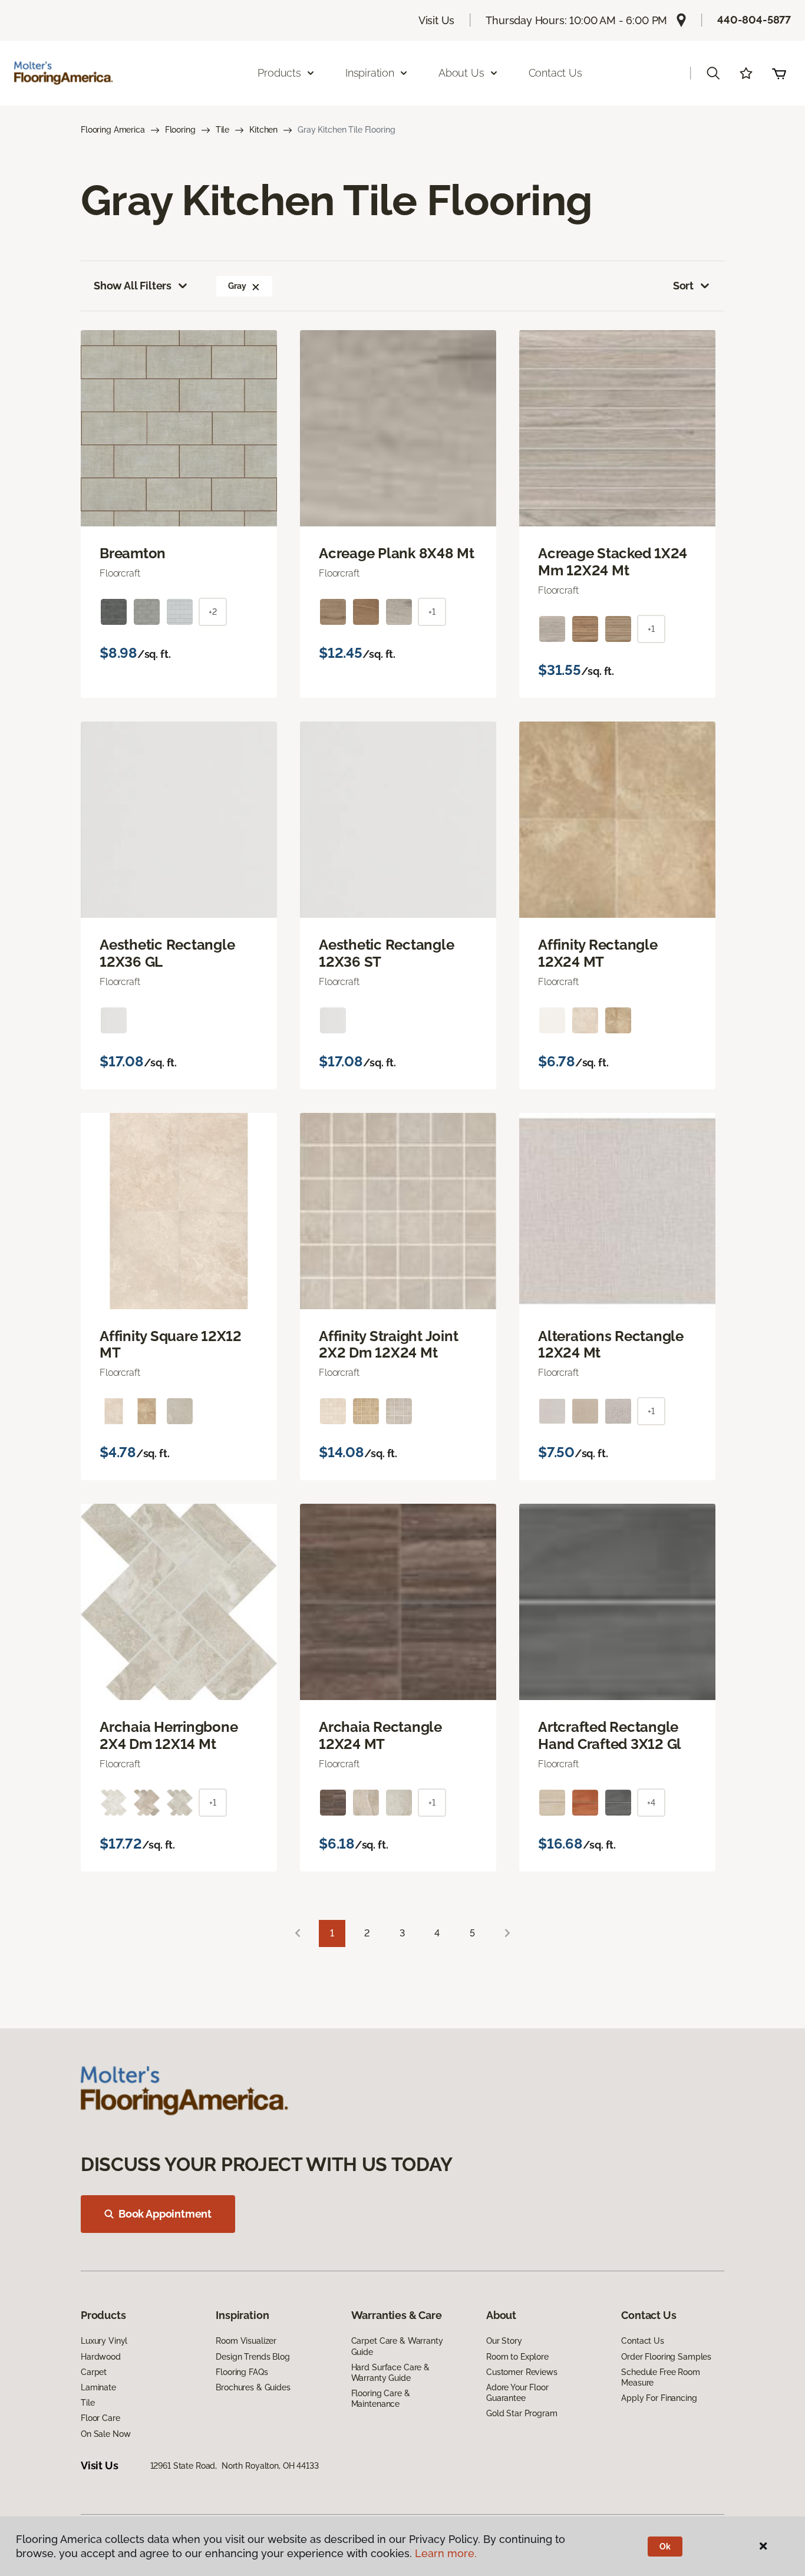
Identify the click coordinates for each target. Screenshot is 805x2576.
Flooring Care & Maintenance (381, 2399)
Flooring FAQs (242, 2372)
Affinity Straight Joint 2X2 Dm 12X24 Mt (388, 1345)
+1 (432, 612)
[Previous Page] (298, 1934)
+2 (213, 612)
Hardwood (101, 2357)
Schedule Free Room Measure (660, 2377)
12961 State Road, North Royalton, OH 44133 (235, 2466)
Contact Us (555, 73)
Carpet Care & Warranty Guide (397, 2346)
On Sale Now (105, 2434)
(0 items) (779, 73)
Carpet (94, 2372)
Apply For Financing (659, 2398)
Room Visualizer (246, 2341)
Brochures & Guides (253, 2387)
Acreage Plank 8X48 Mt (397, 554)
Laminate (98, 2387)
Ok (665, 2547)
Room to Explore (517, 2357)
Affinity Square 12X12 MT (171, 1345)
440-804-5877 (754, 20)
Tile (222, 130)
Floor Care (100, 2418)
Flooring (180, 130)
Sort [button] (683, 286)
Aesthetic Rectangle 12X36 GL (167, 953)
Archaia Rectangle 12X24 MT (380, 1736)
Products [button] (279, 73)
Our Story (504, 2341)
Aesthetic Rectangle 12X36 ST (386, 953)
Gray (237, 286)
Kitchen (263, 130)
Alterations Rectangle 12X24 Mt (611, 1345)
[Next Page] (507, 1934)
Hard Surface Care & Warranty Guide (390, 2373)
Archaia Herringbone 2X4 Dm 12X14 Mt (169, 1736)
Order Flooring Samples (666, 2357)
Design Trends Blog (253, 2357)
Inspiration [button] (370, 73)
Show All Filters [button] (133, 286)
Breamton (133, 554)
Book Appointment (165, 2214)
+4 (651, 1803)
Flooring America (113, 130)
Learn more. (446, 2553)
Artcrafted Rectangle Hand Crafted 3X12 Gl (610, 1736)
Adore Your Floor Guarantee (517, 2393)
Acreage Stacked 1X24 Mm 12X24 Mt (613, 562)
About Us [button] (461, 73)
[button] (713, 73)
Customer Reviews (522, 2372)
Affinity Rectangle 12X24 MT (598, 953)
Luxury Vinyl (104, 2341)
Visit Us (437, 20)
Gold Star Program (522, 2413)
